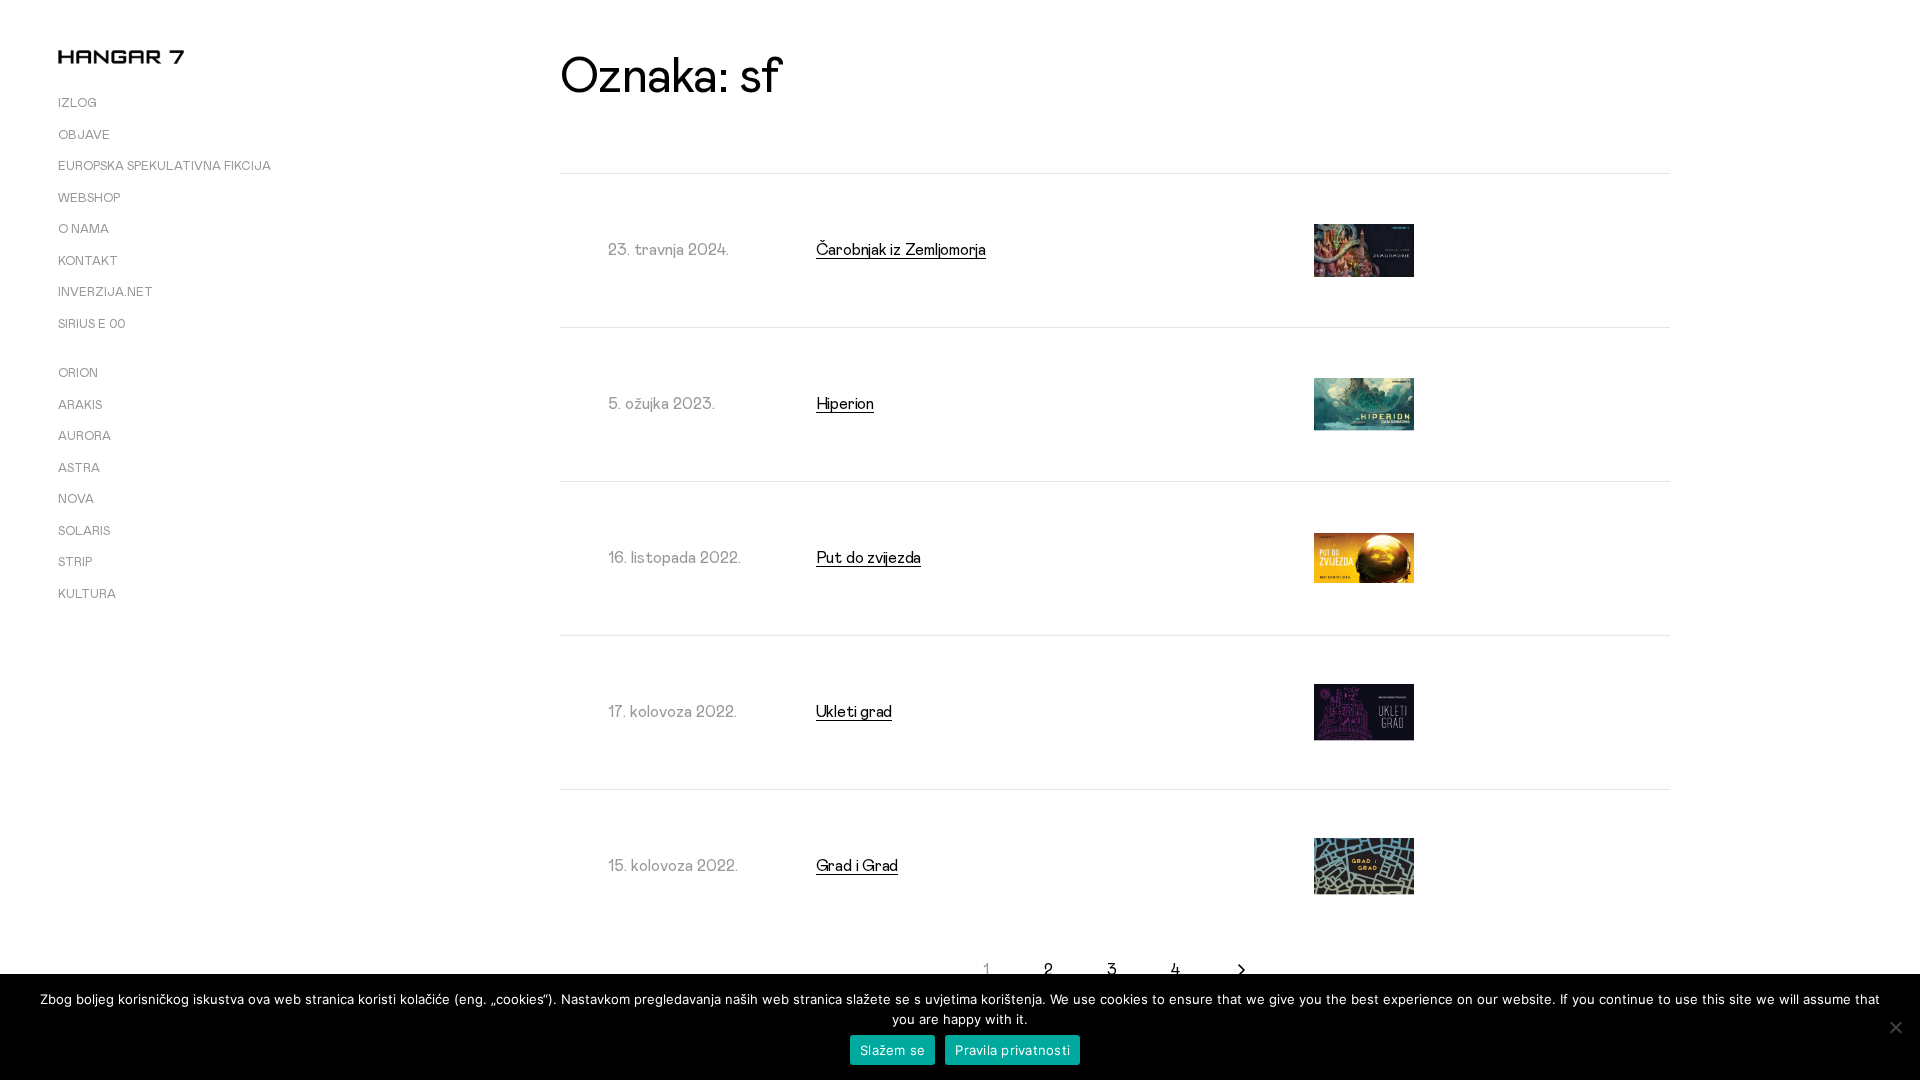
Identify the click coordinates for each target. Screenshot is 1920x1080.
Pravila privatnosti (1012, 1050)
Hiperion (845, 404)
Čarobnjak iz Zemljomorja (901, 250)
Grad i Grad (857, 866)
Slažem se (892, 1050)
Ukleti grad (854, 712)
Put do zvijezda (868, 558)
